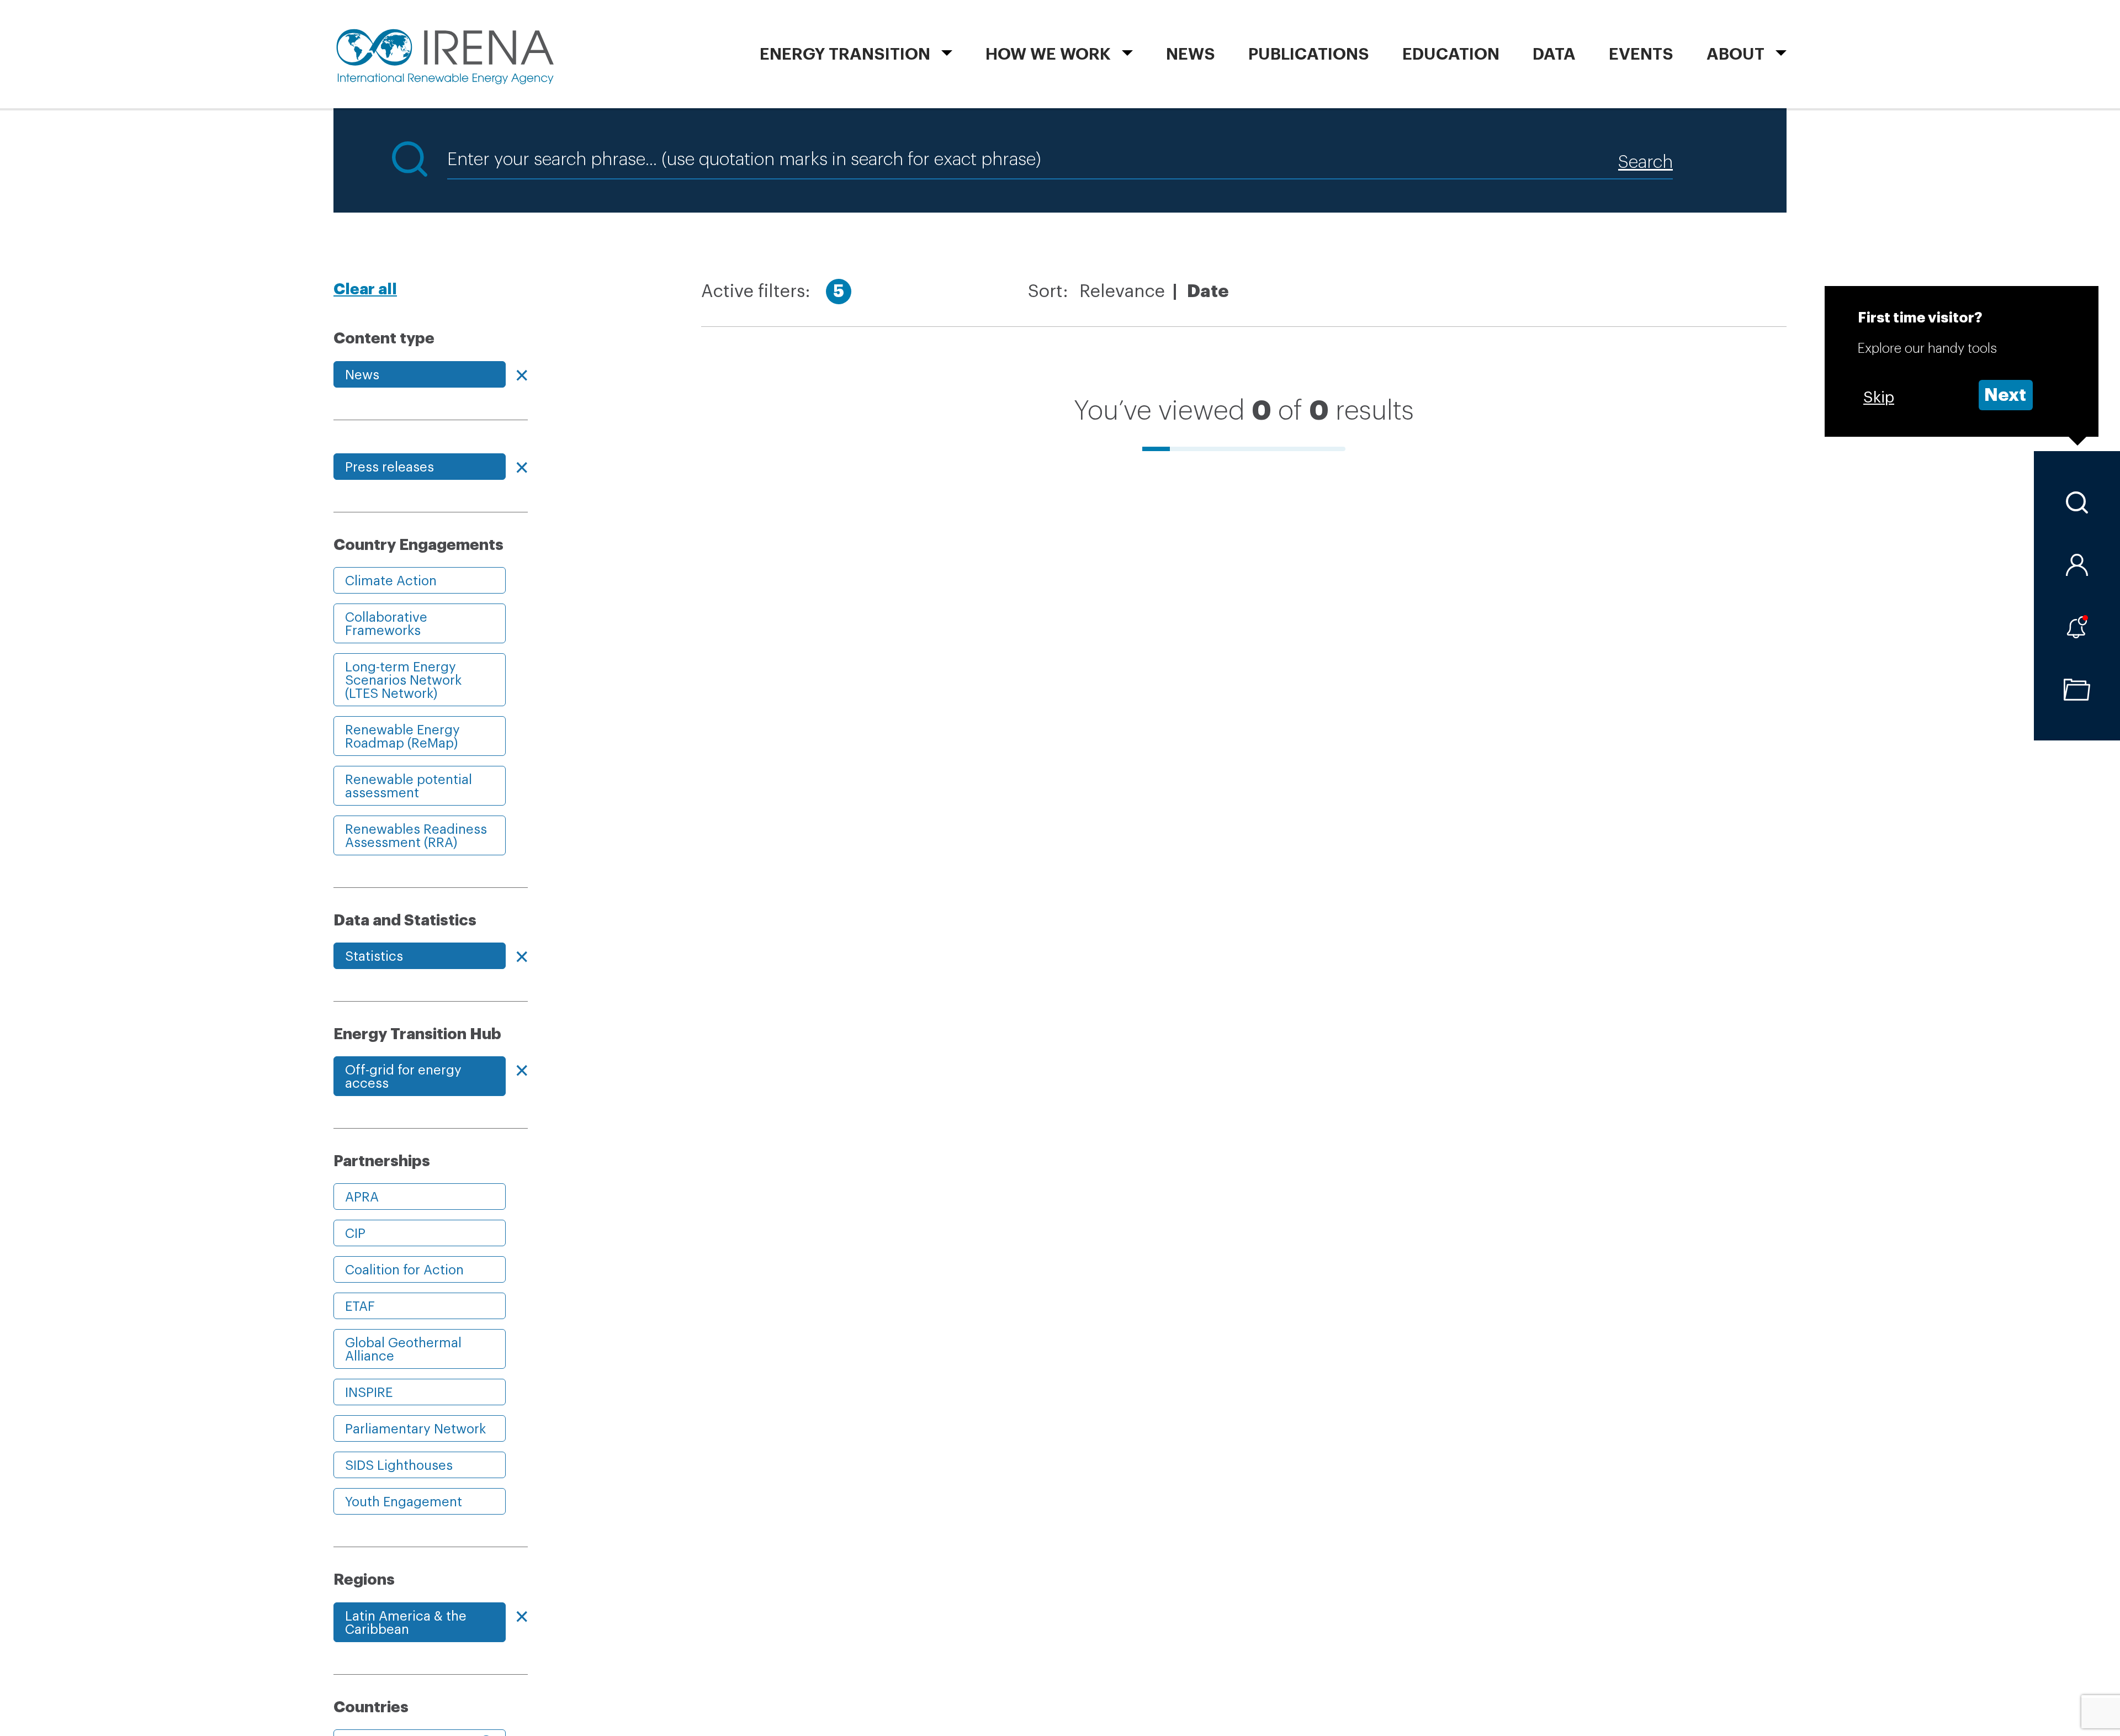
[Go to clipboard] (2077, 690)
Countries (371, 1707)
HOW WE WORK (1048, 54)
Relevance (1122, 292)
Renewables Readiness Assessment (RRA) (416, 836)
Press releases (389, 467)
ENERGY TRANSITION (845, 54)
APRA (362, 1197)
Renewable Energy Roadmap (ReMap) (402, 737)
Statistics (374, 956)
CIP (355, 1234)
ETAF (360, 1306)
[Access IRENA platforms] (2077, 565)
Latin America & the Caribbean (406, 1623)
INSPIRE (369, 1393)
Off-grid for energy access (403, 1077)
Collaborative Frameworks (386, 624)
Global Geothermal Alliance (403, 1349)
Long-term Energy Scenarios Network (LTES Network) (403, 680)
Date (1208, 292)
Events (1641, 54)
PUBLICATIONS (1309, 54)
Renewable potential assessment (409, 786)
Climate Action (391, 581)
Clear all (365, 289)
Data (1554, 54)
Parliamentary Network (415, 1429)
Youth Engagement (404, 1502)
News (1191, 54)
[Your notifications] (2077, 627)
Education (1451, 54)
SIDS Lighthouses (399, 1465)
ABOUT (1735, 54)
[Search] (2077, 502)
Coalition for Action (404, 1270)
